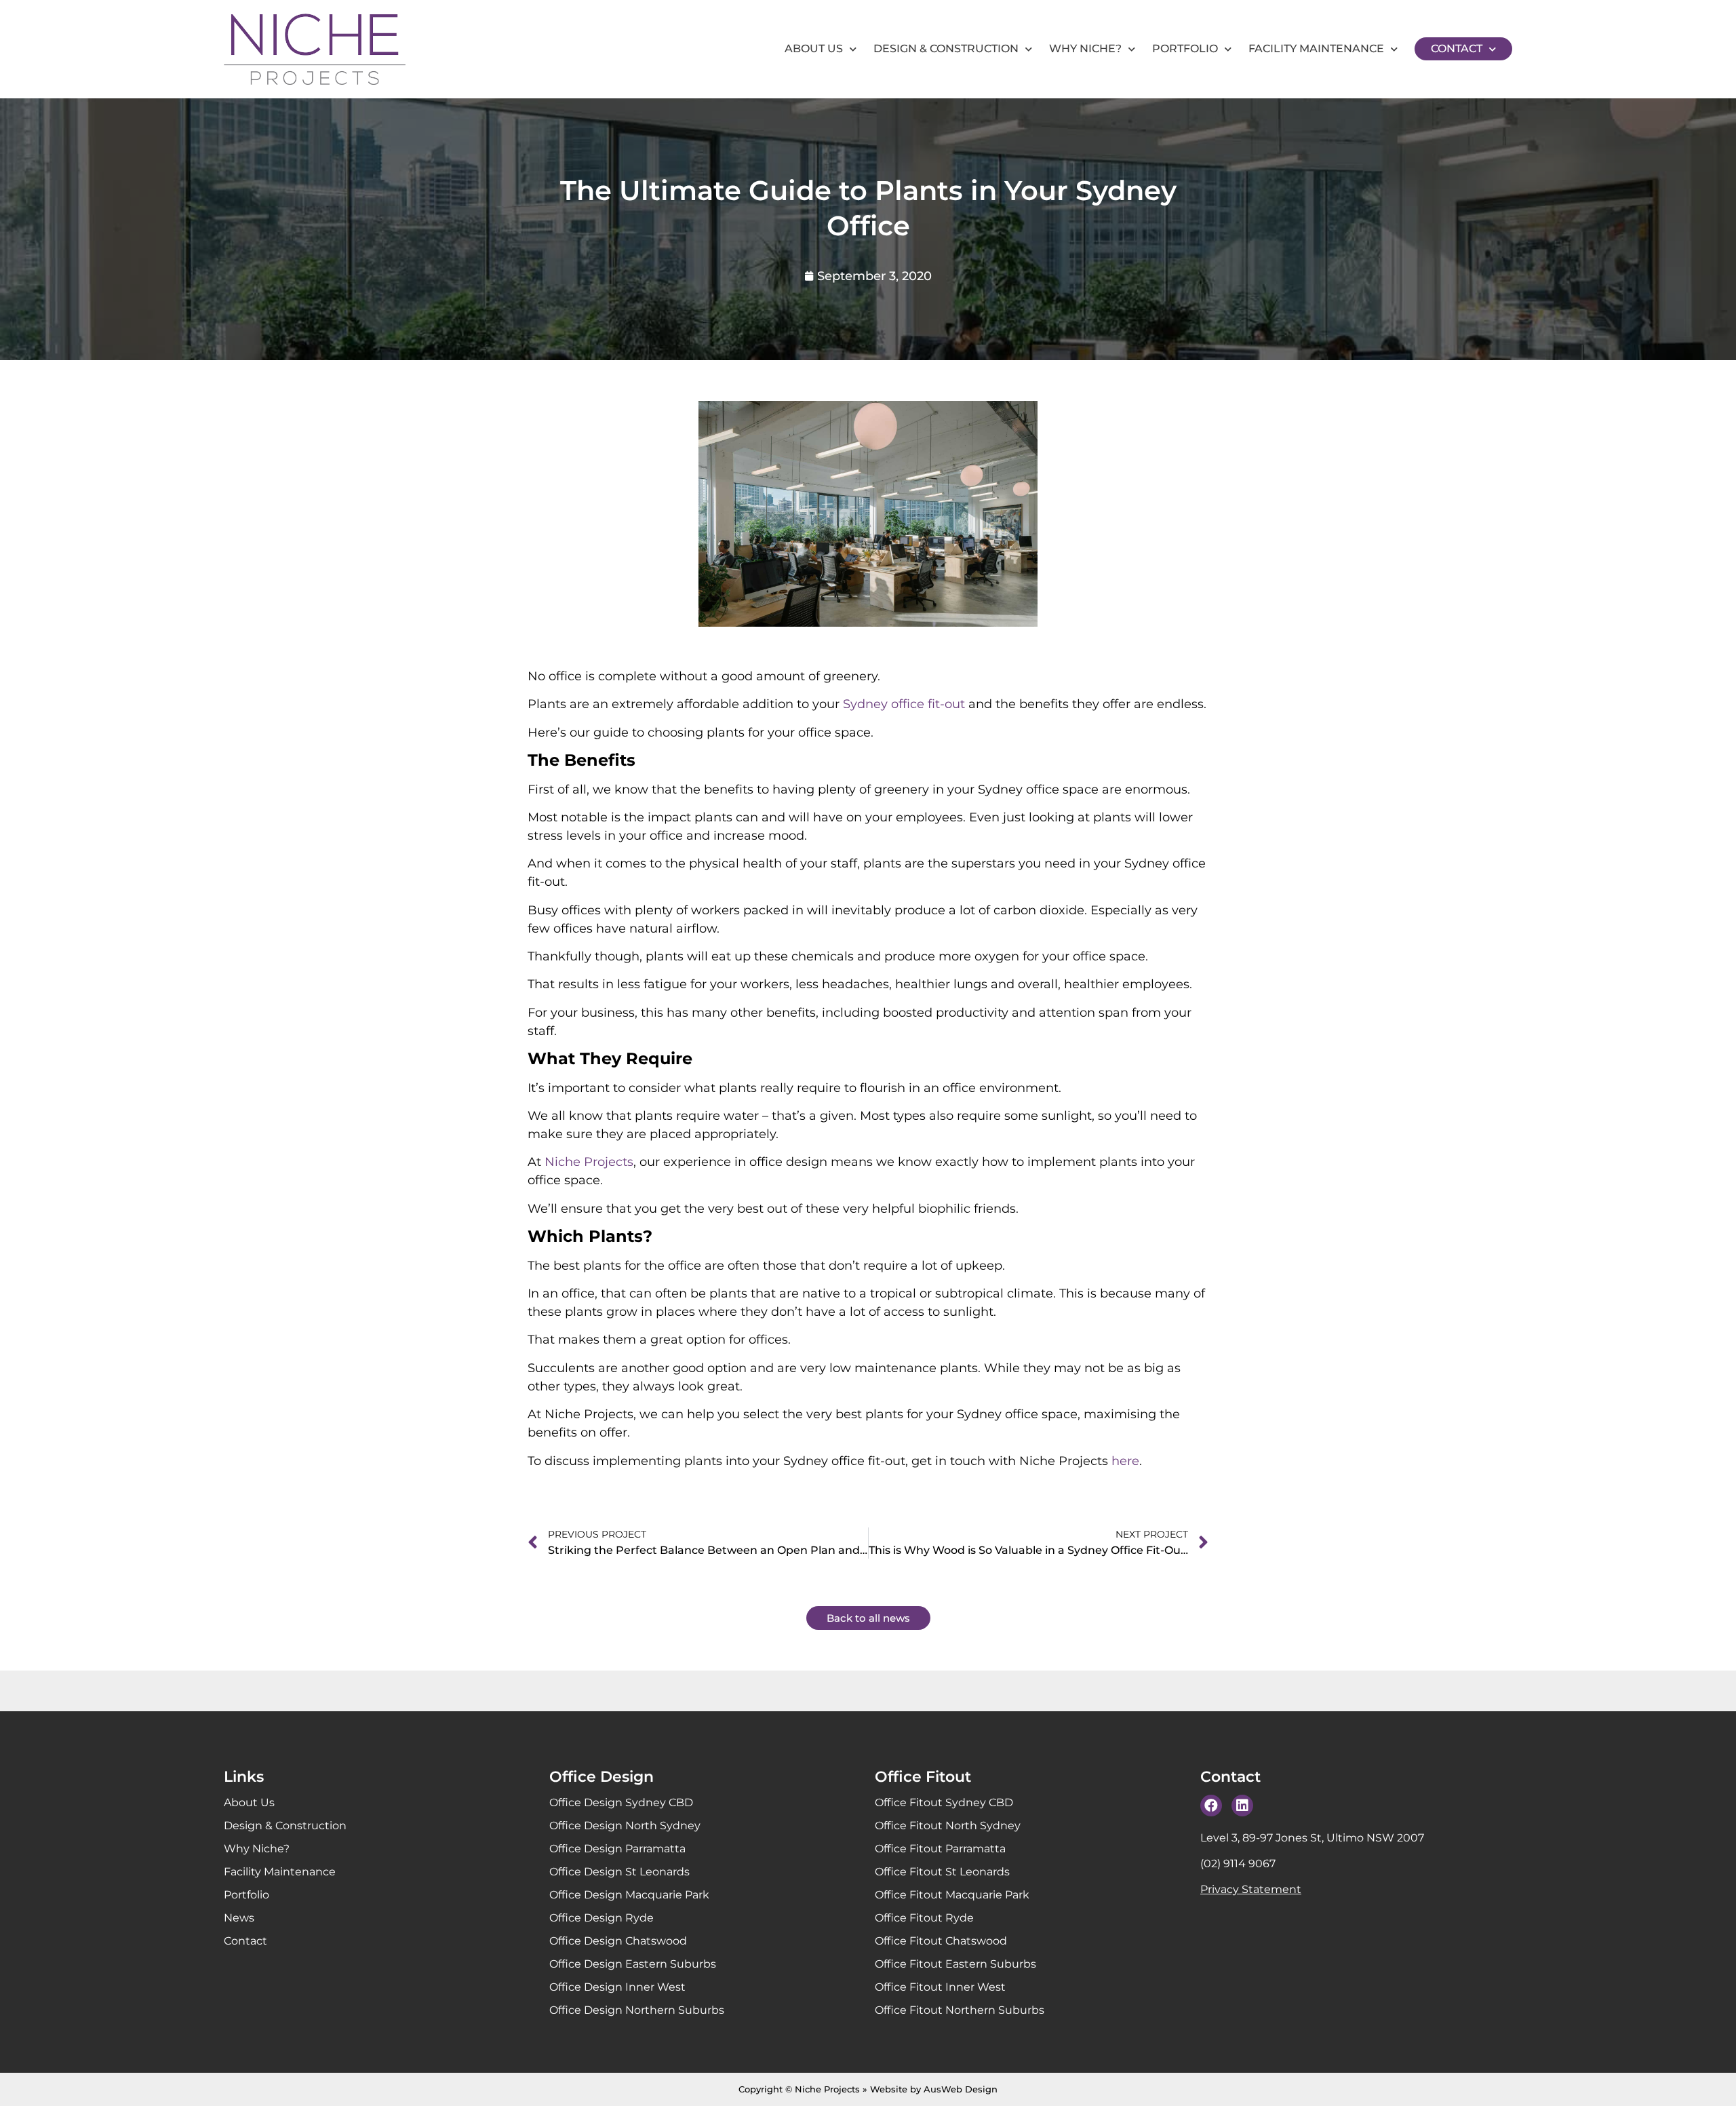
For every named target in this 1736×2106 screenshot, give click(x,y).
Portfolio (1185, 48)
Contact (1457, 48)
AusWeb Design (961, 2089)
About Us (814, 48)
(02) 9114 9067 (1238, 1864)
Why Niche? (1085, 48)
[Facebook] (1211, 1806)
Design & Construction (946, 48)
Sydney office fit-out (904, 704)
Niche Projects (589, 1162)
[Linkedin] (1242, 1806)
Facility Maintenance (1316, 48)
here (1125, 1461)
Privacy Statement (1251, 1889)
